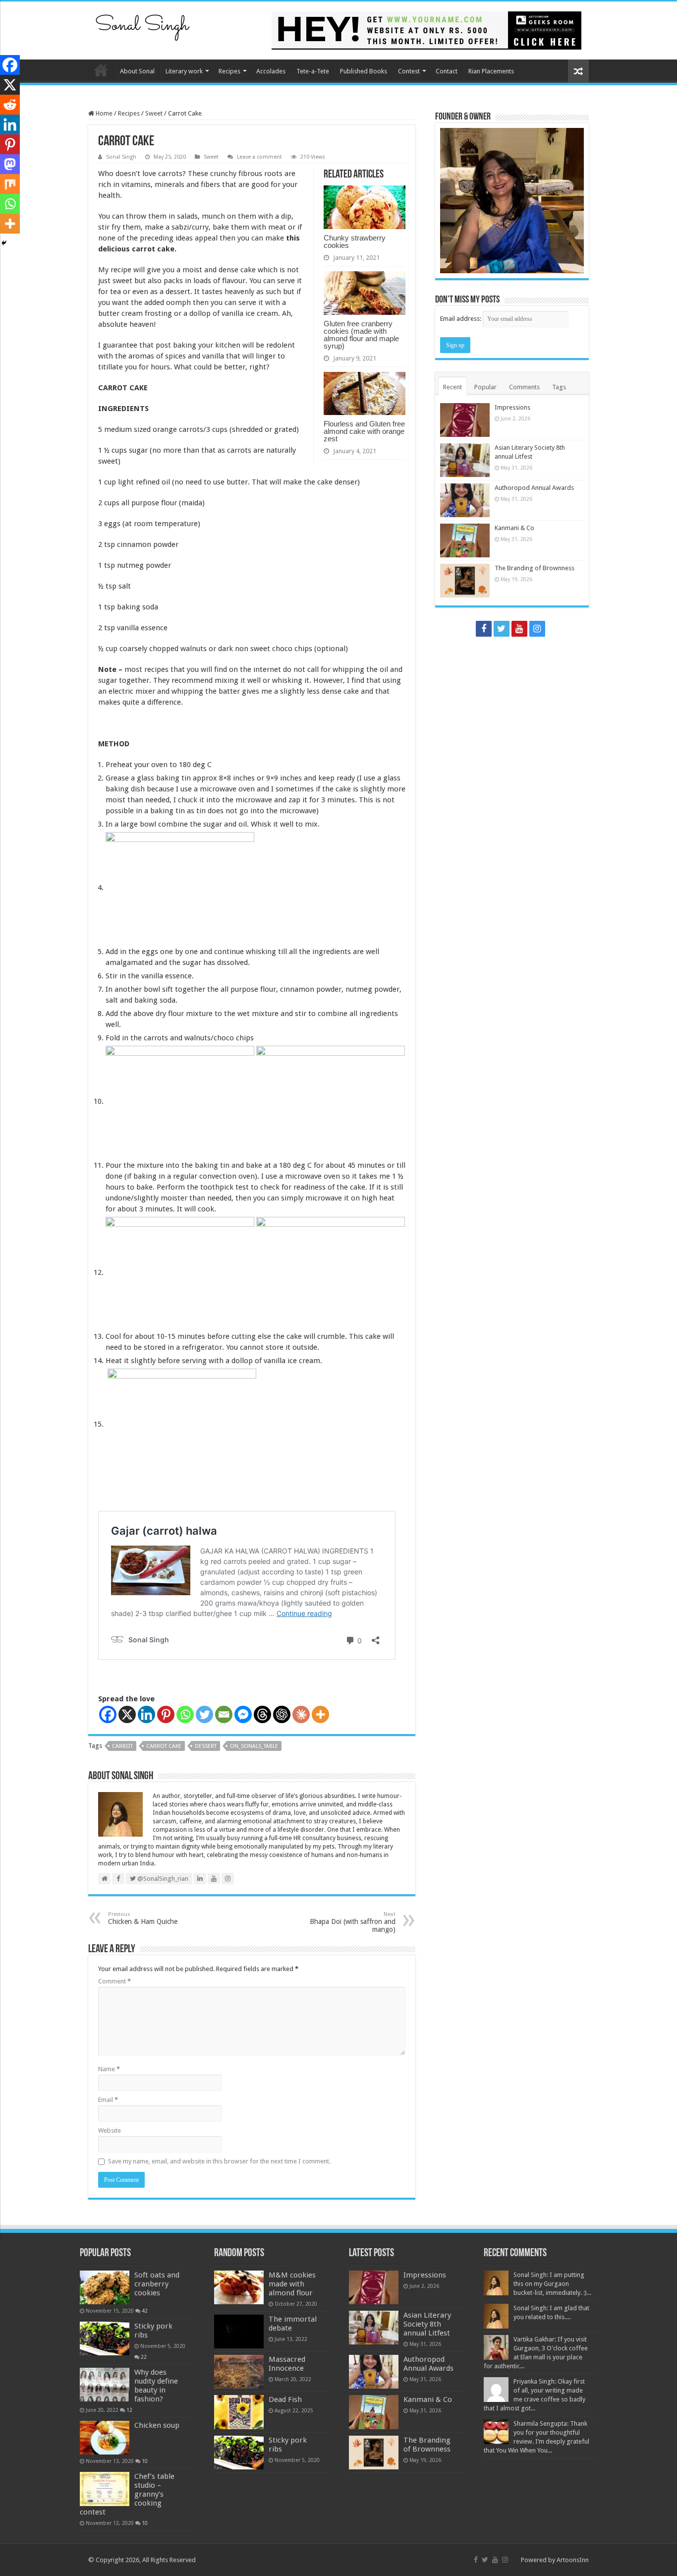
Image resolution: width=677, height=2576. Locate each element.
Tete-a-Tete (313, 71)
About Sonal (137, 71)
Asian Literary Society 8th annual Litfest (427, 2324)
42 (145, 2311)
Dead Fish (285, 2399)
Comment (114, 1981)
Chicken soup (157, 2425)
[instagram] (537, 629)
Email (108, 2100)
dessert (206, 1746)
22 (144, 2357)
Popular (485, 387)
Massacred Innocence (287, 2364)
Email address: (461, 319)
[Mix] (10, 184)
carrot (122, 1746)
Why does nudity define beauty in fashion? (156, 2386)
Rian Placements (491, 71)
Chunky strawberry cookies (355, 241)
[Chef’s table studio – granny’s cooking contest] (105, 2489)
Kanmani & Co (514, 528)
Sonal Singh (121, 157)
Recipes (229, 71)
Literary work (184, 71)
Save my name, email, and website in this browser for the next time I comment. (219, 2161)
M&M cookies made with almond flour (292, 2284)
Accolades (271, 71)
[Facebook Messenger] (243, 1714)
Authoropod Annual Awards (534, 488)
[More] (320, 1714)
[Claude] (301, 1714)
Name (109, 2069)
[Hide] (4, 243)
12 (129, 2410)
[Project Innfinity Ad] (426, 30)
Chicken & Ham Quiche (143, 1918)
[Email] (224, 1714)
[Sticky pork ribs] (105, 2338)
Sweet (154, 113)
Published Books (364, 71)
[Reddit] (10, 105)
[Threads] (262, 1714)
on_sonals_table (254, 1746)
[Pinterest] (166, 1714)
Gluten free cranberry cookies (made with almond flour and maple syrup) (361, 335)
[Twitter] (204, 1714)
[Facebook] (108, 1714)
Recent (452, 387)
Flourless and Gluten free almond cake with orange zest (364, 431)
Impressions (512, 407)
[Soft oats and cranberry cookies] (105, 2287)
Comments (524, 387)
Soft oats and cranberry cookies (157, 2284)
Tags (559, 387)
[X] (127, 1714)
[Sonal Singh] (143, 24)
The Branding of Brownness (535, 568)
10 (145, 2461)
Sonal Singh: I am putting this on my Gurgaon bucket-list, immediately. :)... (552, 2284)
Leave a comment (259, 157)
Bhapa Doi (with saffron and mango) (353, 1922)
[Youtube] (519, 629)
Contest (409, 71)
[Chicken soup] (105, 2438)
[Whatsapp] (185, 1714)
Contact (447, 71)
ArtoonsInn (573, 2560)
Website (110, 2130)
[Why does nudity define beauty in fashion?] (105, 2385)
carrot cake (164, 1746)
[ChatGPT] (282, 1714)
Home (101, 70)
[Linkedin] (146, 1714)
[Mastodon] (10, 164)
